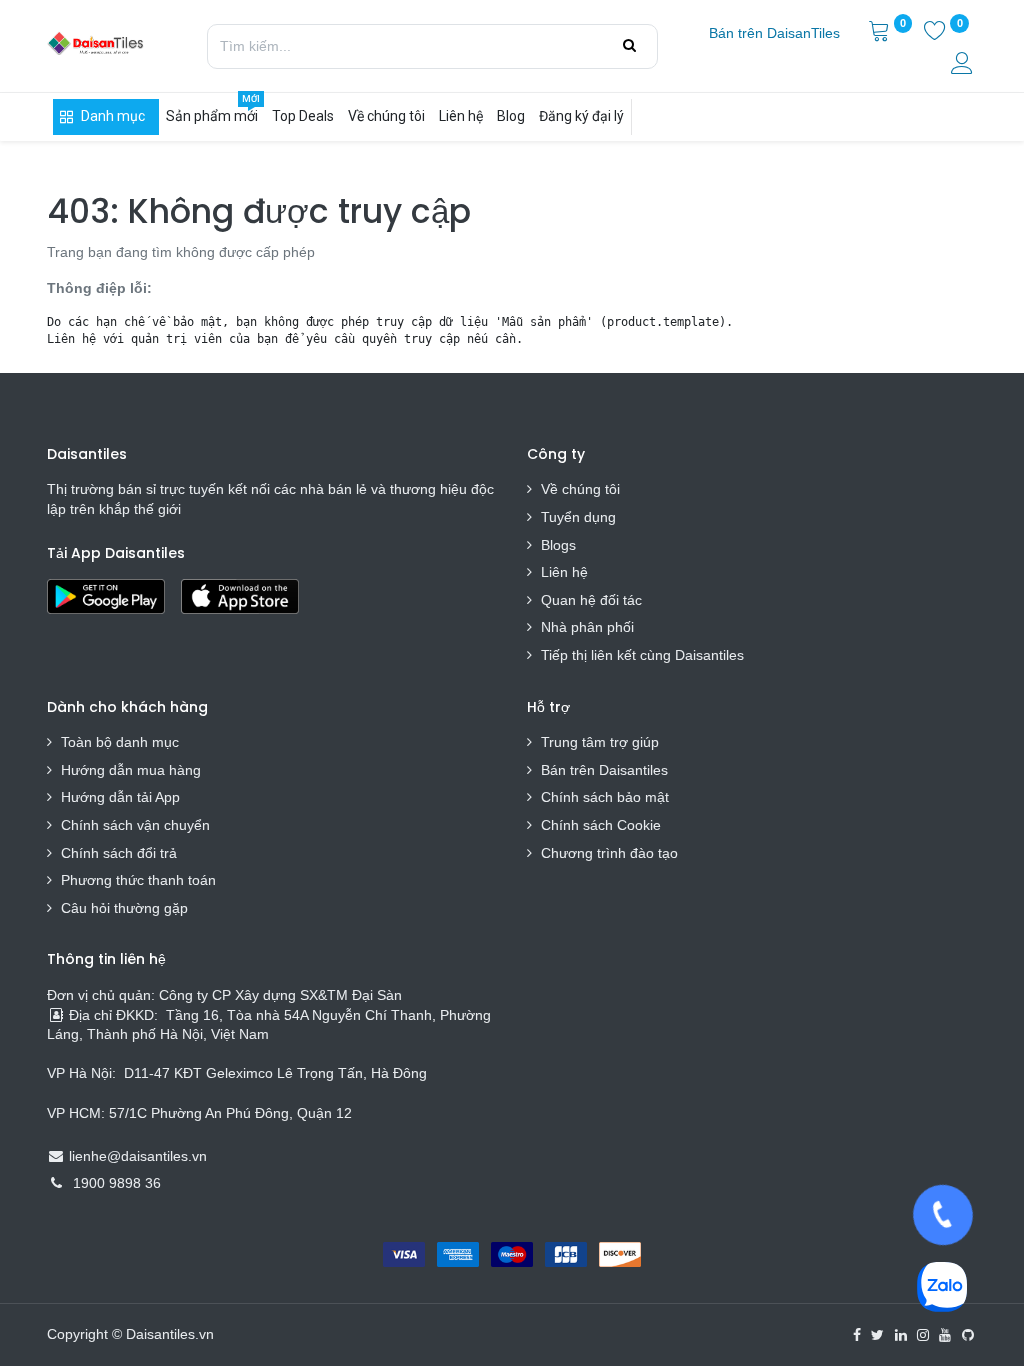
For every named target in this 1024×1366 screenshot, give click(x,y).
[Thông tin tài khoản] (964, 66)
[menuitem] (774, 34)
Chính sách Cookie (601, 825)
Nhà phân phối (587, 627)
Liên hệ (564, 572)
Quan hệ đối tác (591, 600)
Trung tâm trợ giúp (600, 742)
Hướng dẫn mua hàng (131, 770)
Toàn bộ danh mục (120, 742)
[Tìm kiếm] (629, 46)
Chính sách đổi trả (119, 853)
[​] (857, 1335)
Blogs (558, 545)
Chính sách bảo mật (605, 797)
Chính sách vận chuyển (135, 825)
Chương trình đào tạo (611, 853)
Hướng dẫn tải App (120, 797)
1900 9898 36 (117, 1183)
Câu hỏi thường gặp (124, 908)
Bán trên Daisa (588, 770)
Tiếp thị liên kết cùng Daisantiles (642, 655)
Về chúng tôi (580, 489)
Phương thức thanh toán (138, 880)
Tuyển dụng (578, 517)
